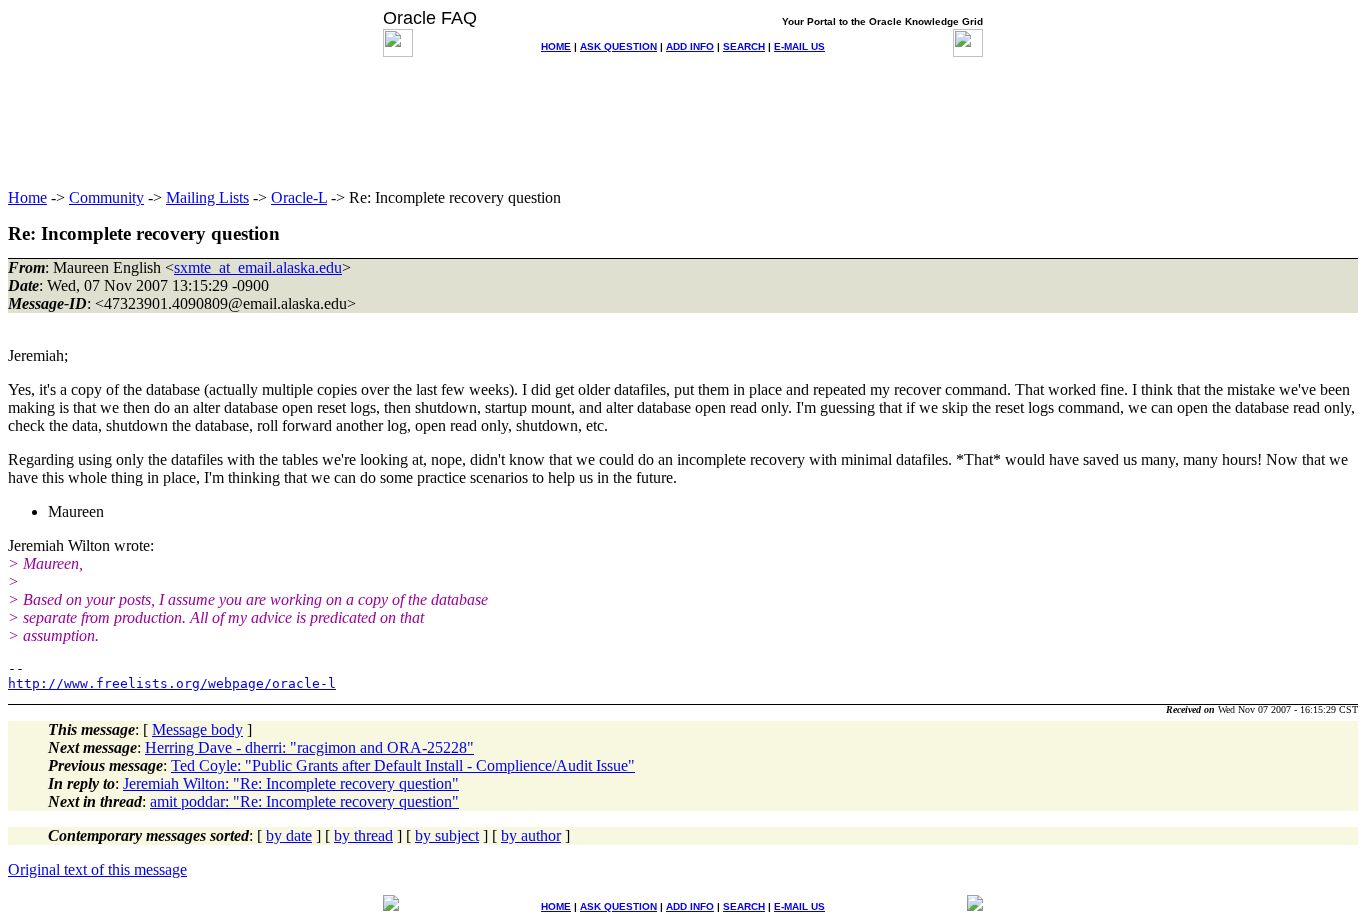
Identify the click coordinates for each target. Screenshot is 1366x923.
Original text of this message (97, 869)
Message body (197, 729)
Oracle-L (299, 197)
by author (531, 835)
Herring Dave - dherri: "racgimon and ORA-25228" (309, 747)
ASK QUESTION (618, 46)
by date (289, 835)
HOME (556, 46)
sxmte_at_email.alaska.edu (258, 267)
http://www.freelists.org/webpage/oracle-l (172, 683)
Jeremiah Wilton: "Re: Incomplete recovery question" (291, 783)
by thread (363, 835)
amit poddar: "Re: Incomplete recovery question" (304, 801)
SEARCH (744, 46)
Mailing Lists (207, 197)
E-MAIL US (799, 46)
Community (106, 197)
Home (27, 197)
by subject (447, 835)
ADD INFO (690, 46)
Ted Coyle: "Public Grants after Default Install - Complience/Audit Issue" (403, 765)
